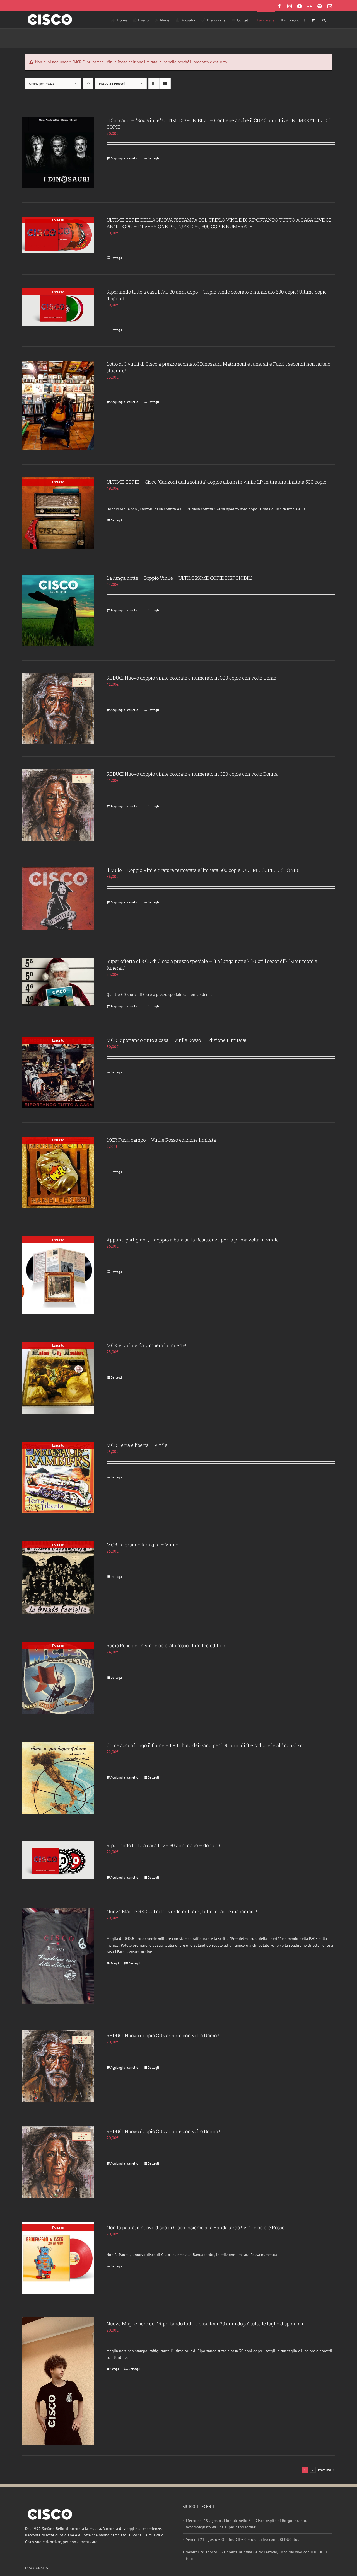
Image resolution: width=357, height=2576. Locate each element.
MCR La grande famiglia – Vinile (142, 1545)
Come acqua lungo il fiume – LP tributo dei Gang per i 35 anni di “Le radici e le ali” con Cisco (206, 1745)
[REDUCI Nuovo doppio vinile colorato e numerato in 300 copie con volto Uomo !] (58, 709)
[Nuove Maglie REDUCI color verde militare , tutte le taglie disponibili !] (58, 1956)
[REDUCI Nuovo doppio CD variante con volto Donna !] (58, 2162)
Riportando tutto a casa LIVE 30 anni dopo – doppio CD (166, 1845)
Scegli (115, 1963)
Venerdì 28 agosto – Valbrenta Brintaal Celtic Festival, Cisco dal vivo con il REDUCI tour (256, 2555)
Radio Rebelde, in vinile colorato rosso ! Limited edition (166, 1645)
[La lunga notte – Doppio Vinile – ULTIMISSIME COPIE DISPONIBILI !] (58, 611)
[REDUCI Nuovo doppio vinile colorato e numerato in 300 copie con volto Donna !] (58, 805)
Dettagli (153, 158)
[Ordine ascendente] (88, 83)
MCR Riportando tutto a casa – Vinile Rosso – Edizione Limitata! (176, 1040)
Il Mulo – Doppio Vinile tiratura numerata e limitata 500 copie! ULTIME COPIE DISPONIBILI (205, 870)
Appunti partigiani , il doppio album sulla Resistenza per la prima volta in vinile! (193, 1240)
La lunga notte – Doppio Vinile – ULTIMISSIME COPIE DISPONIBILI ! (181, 578)
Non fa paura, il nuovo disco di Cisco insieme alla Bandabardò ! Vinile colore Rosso (196, 2227)
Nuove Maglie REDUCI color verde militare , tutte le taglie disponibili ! (182, 1911)
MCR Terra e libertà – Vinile (137, 1445)
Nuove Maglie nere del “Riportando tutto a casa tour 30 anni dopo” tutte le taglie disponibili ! (206, 2324)
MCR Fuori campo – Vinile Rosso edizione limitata (161, 1140)
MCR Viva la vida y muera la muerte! (146, 1345)
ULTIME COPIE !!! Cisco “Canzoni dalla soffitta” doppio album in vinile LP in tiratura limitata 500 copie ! (218, 482)
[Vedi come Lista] (165, 83)
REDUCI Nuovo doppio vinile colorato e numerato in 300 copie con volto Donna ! (193, 774)
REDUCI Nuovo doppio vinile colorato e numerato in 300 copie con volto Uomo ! (192, 678)
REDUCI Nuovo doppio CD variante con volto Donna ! (163, 2131)
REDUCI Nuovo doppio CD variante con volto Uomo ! (163, 2035)
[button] (324, 20)
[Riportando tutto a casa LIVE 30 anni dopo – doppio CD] (58, 1860)
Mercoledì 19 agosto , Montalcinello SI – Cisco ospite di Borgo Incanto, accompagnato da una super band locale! (246, 2524)
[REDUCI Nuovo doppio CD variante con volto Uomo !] (58, 2066)
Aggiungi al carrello (124, 158)
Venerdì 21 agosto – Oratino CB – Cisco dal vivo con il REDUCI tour (243, 2539)
